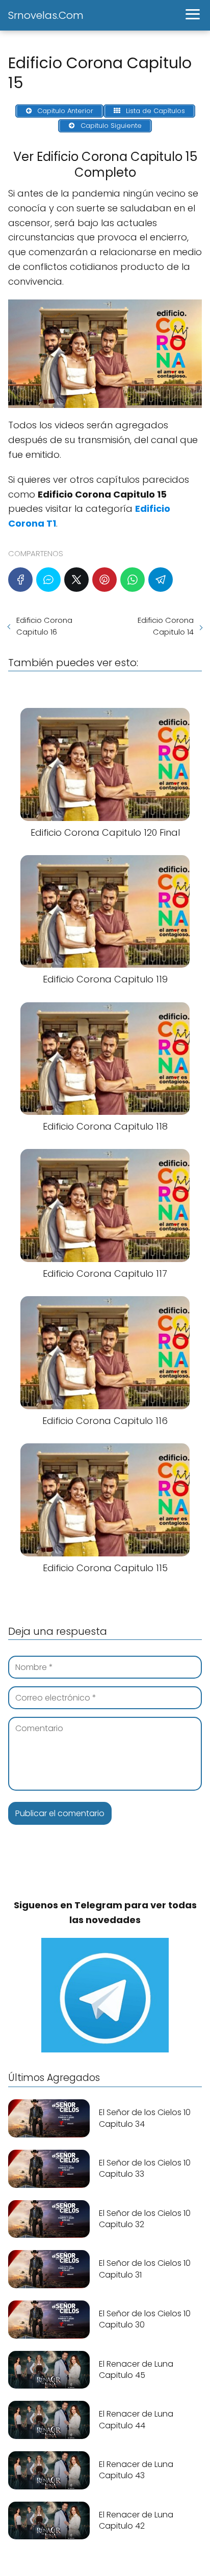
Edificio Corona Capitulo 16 (44, 626)
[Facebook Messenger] (48, 580)
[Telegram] (161, 580)
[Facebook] (20, 580)
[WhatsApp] (133, 580)
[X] (76, 580)
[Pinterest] (104, 580)
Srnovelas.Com (46, 15)
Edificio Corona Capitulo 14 (166, 626)
